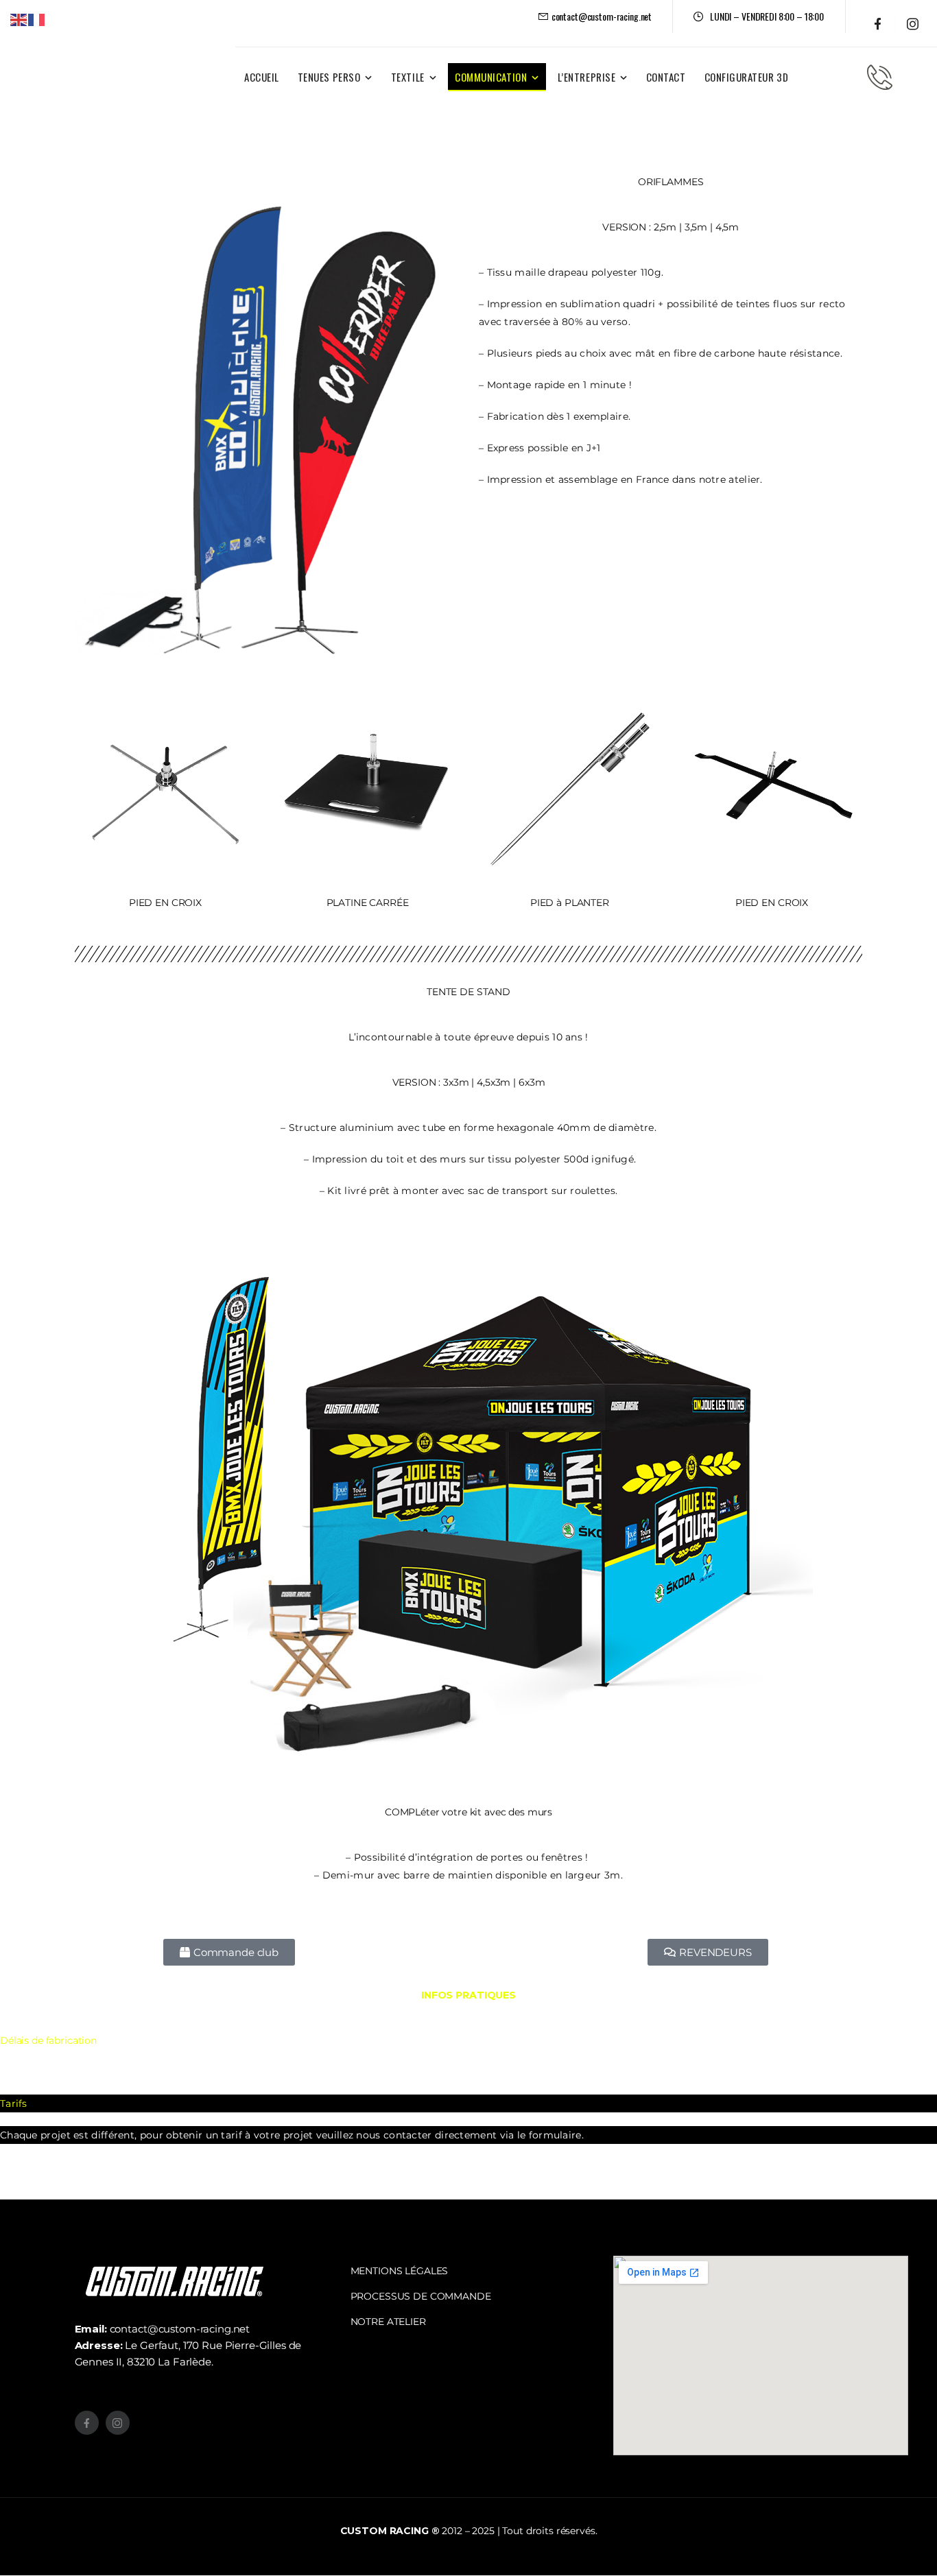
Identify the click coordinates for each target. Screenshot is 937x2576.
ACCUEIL (262, 77)
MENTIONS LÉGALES (400, 2271)
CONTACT (666, 77)
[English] (19, 19)
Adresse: (100, 2345)
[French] (37, 19)
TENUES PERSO (329, 77)
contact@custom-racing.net (163, 2329)
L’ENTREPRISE (586, 77)
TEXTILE (408, 77)
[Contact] (880, 77)
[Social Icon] (878, 24)
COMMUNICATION (491, 77)
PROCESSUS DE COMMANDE (421, 2296)
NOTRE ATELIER (388, 2322)
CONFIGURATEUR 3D (747, 77)
